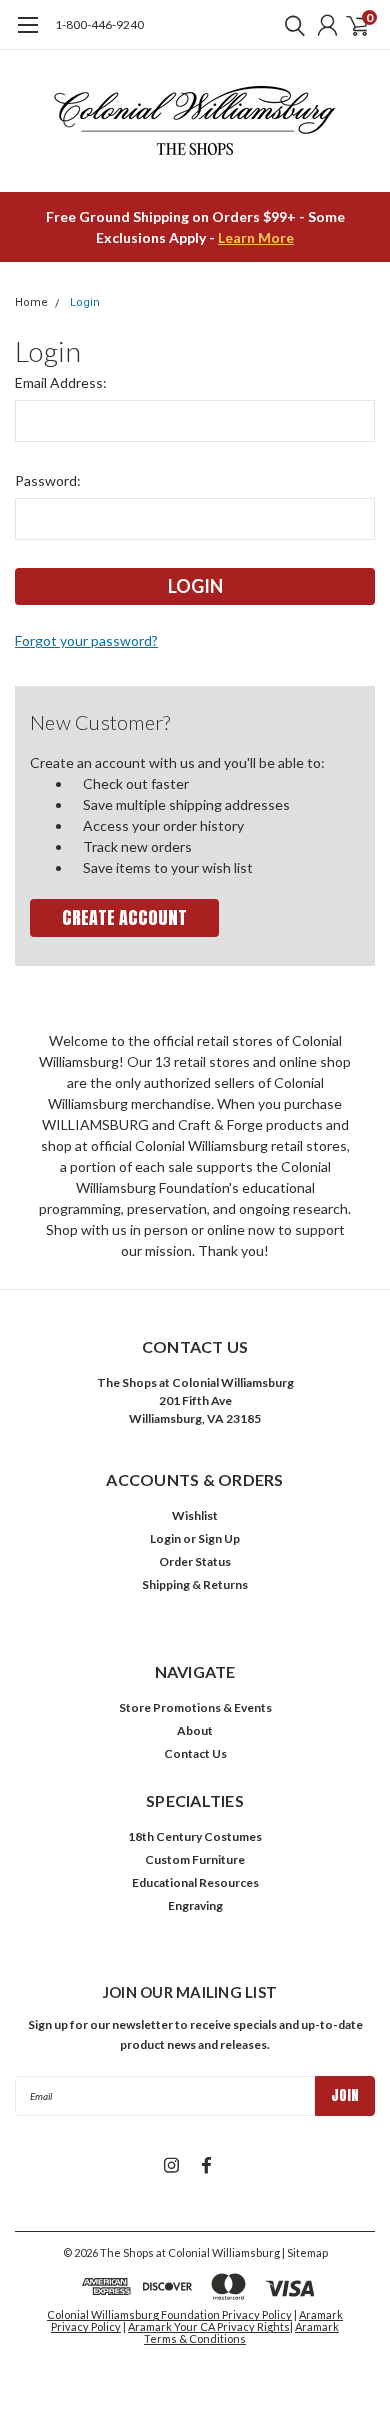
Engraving (195, 1905)
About (195, 1730)
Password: (48, 480)
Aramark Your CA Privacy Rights (209, 2326)
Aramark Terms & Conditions (241, 2332)
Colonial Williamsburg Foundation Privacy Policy (169, 2314)
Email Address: (61, 382)
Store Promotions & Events (195, 1707)
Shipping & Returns (195, 1584)
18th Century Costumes (195, 1836)
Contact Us (195, 1753)
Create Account (124, 917)
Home (31, 302)
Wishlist (195, 1515)
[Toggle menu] (27, 35)
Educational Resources (195, 1882)
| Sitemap (305, 2252)
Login (85, 302)
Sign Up (219, 1538)
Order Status (195, 1561)
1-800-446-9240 (99, 24)
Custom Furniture (195, 1859)
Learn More (256, 237)
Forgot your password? (86, 640)
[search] (290, 25)
